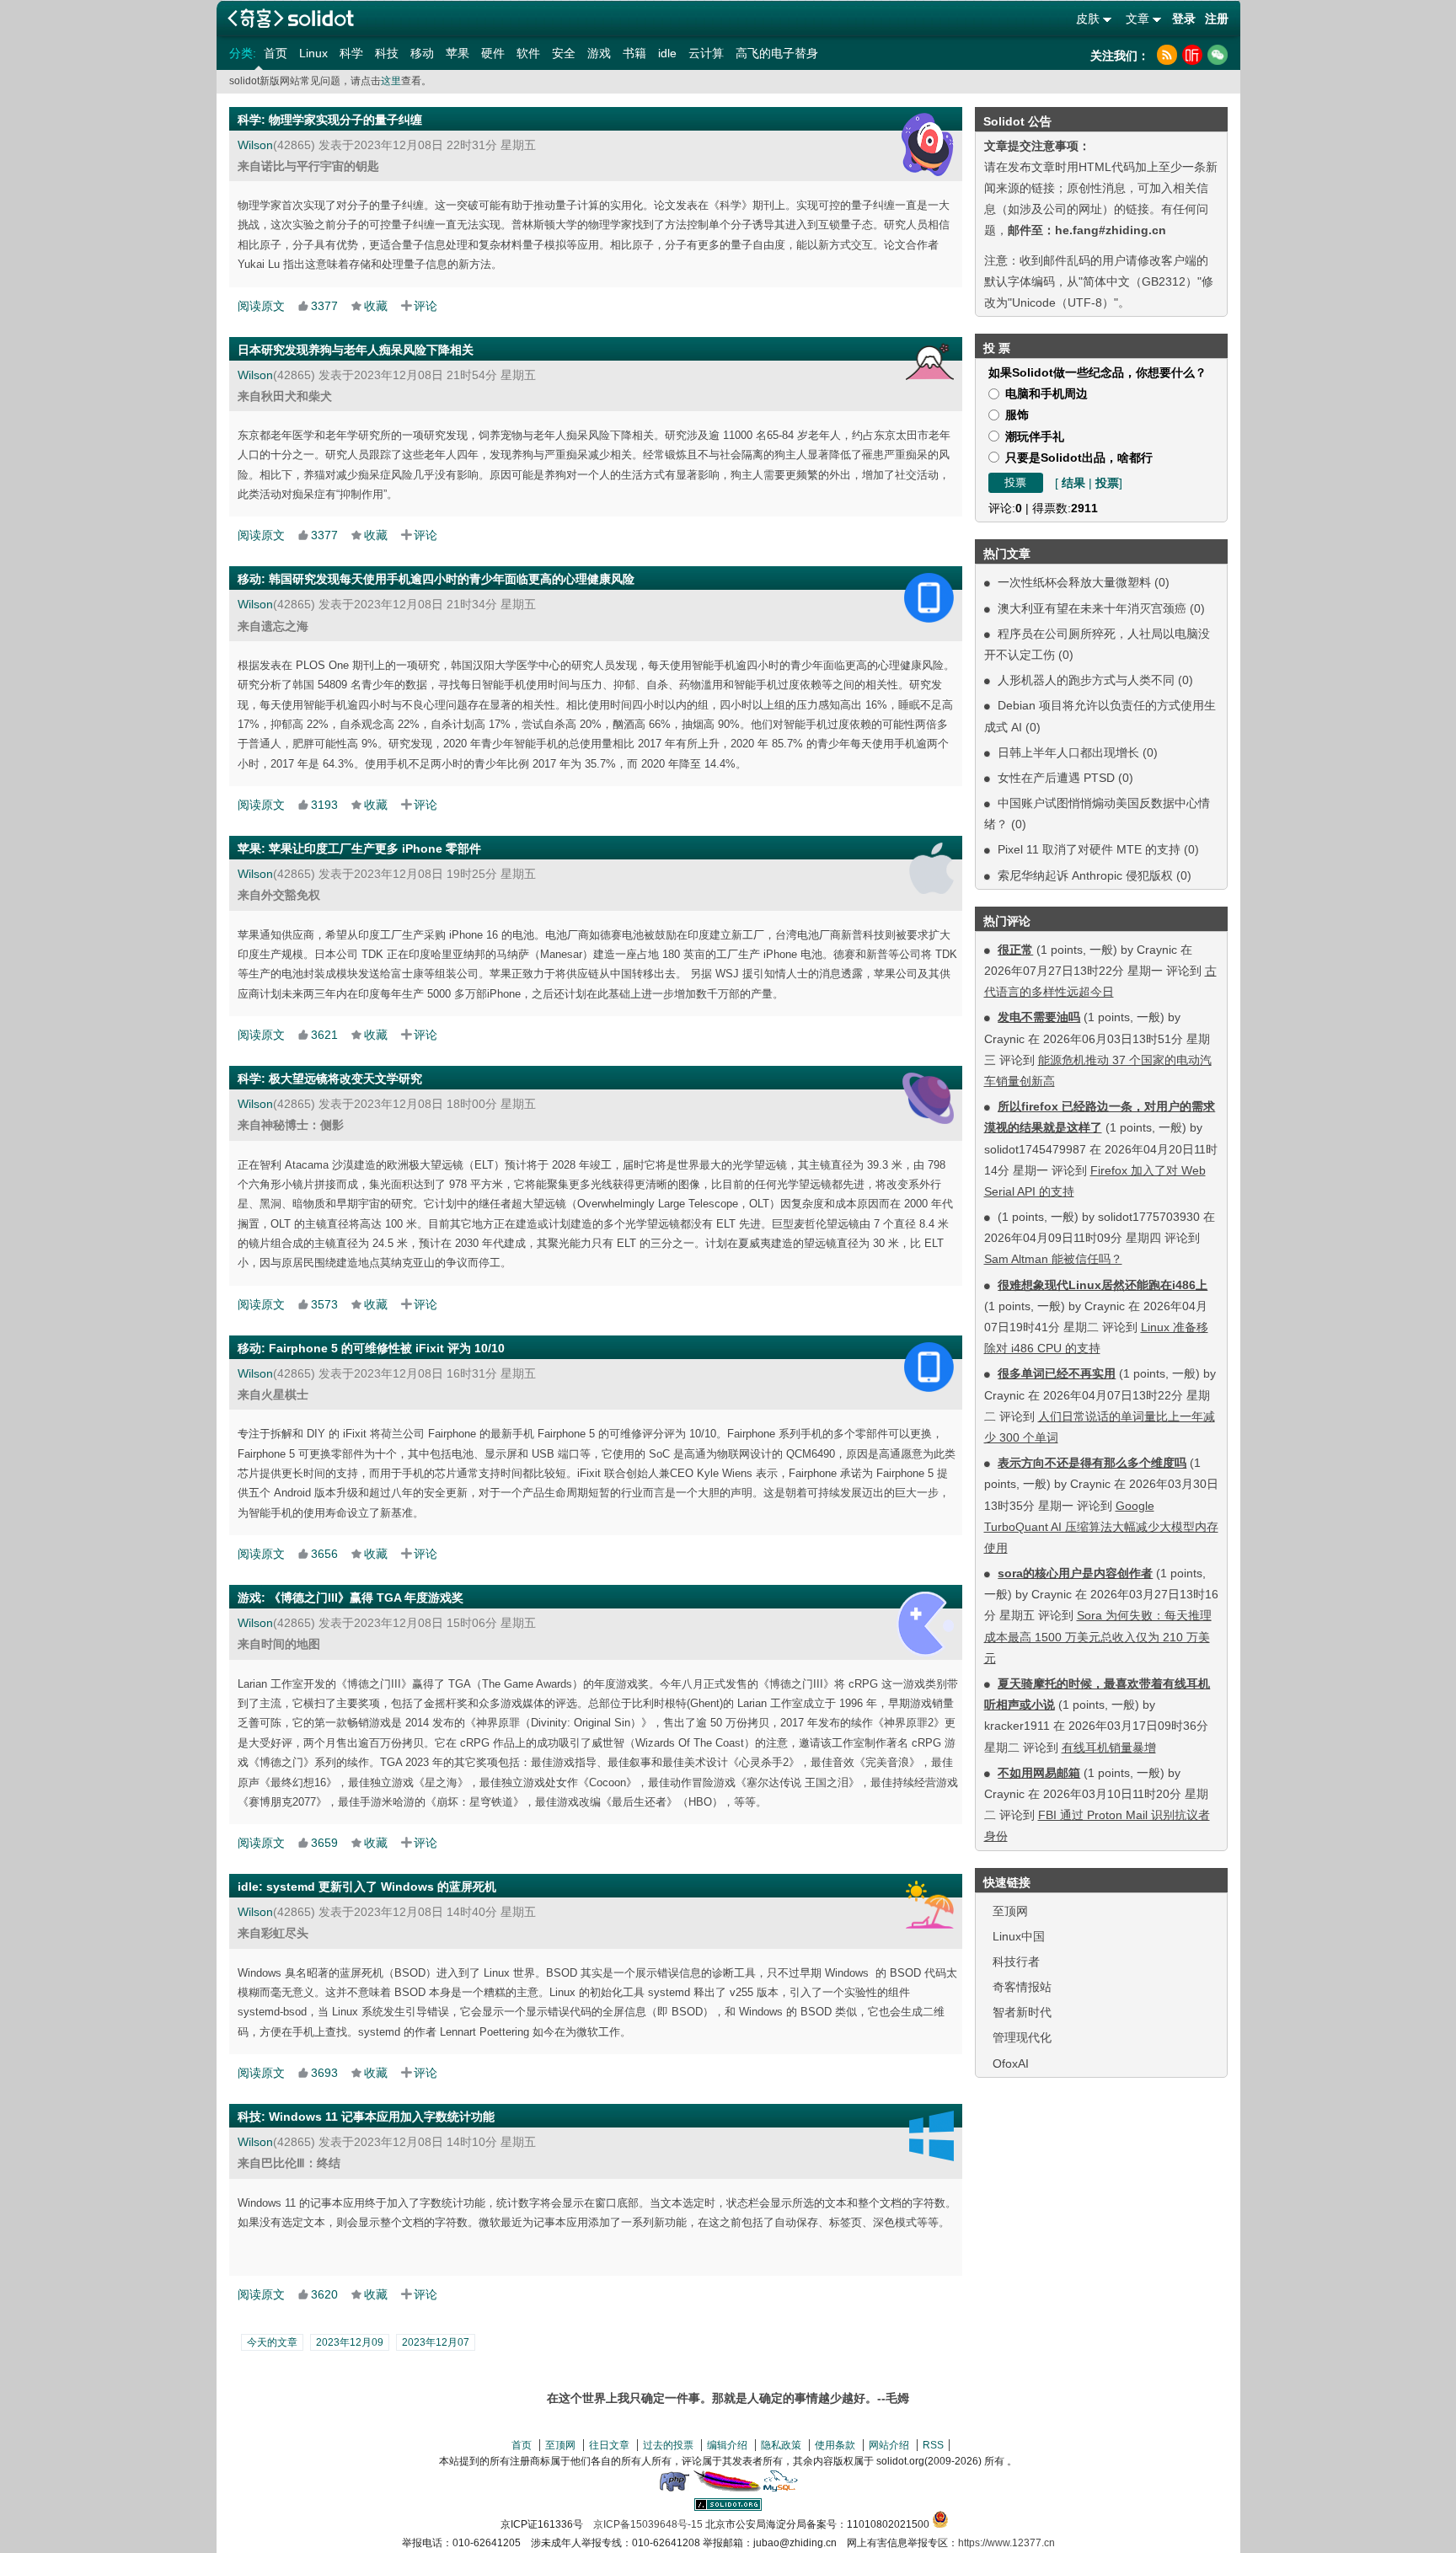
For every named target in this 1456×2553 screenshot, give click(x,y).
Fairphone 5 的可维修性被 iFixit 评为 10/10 (387, 1348)
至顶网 (1010, 1911)
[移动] (929, 598)
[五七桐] (930, 361)
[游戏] (925, 1624)
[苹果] (931, 868)
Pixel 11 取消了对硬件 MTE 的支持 (1089, 849)
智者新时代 (1022, 2012)
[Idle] (930, 1905)
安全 (564, 53)
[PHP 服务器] (674, 2488)
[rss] (1167, 55)
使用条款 (835, 2445)
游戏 (599, 53)
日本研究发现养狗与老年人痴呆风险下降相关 (356, 350)
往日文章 (609, 2445)
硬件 (493, 53)
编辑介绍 (727, 2445)
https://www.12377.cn (1006, 2543)
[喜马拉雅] (1192, 55)
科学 (351, 53)
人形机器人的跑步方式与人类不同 (1086, 680)
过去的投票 (668, 2445)
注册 (1217, 19)
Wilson (255, 145)
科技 (387, 53)
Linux (313, 53)
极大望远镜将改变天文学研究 (345, 1078)
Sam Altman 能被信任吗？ (1053, 1259)
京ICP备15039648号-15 (648, 2524)
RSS (933, 2445)
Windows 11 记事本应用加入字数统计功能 (382, 2117)
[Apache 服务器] (727, 2488)
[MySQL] (781, 2488)
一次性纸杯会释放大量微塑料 (1074, 582)
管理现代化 (1022, 2037)
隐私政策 (781, 2445)
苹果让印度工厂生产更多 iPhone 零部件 (375, 848)
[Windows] (931, 2136)
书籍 (634, 53)
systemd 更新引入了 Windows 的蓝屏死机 (381, 1887)
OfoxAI (1011, 2063)
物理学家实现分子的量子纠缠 (345, 120)
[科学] (928, 145)
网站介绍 (889, 2445)
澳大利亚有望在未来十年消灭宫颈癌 (1092, 608)
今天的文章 (272, 2342)
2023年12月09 (350, 2342)
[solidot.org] (728, 2508)
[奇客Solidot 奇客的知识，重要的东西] (291, 18)
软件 (528, 53)
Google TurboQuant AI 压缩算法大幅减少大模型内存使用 (1101, 1527)
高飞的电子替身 (777, 53)
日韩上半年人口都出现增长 (1068, 752)
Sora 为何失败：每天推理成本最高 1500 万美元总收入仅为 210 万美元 (1098, 1636)
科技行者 (1016, 1962)
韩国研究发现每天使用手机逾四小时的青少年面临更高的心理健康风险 (452, 579)
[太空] (928, 1098)
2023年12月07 (436, 2342)
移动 (422, 53)
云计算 (706, 53)
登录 (1184, 19)
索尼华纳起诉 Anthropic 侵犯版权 (1085, 875)
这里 (391, 81)
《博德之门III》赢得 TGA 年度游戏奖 (366, 1598)
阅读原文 (261, 306)
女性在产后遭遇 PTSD (1056, 778)
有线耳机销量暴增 (1109, 1747)
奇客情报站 (1022, 1987)
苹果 (458, 53)
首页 (276, 53)
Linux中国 (1019, 1936)
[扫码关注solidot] (1218, 55)
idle (667, 53)
